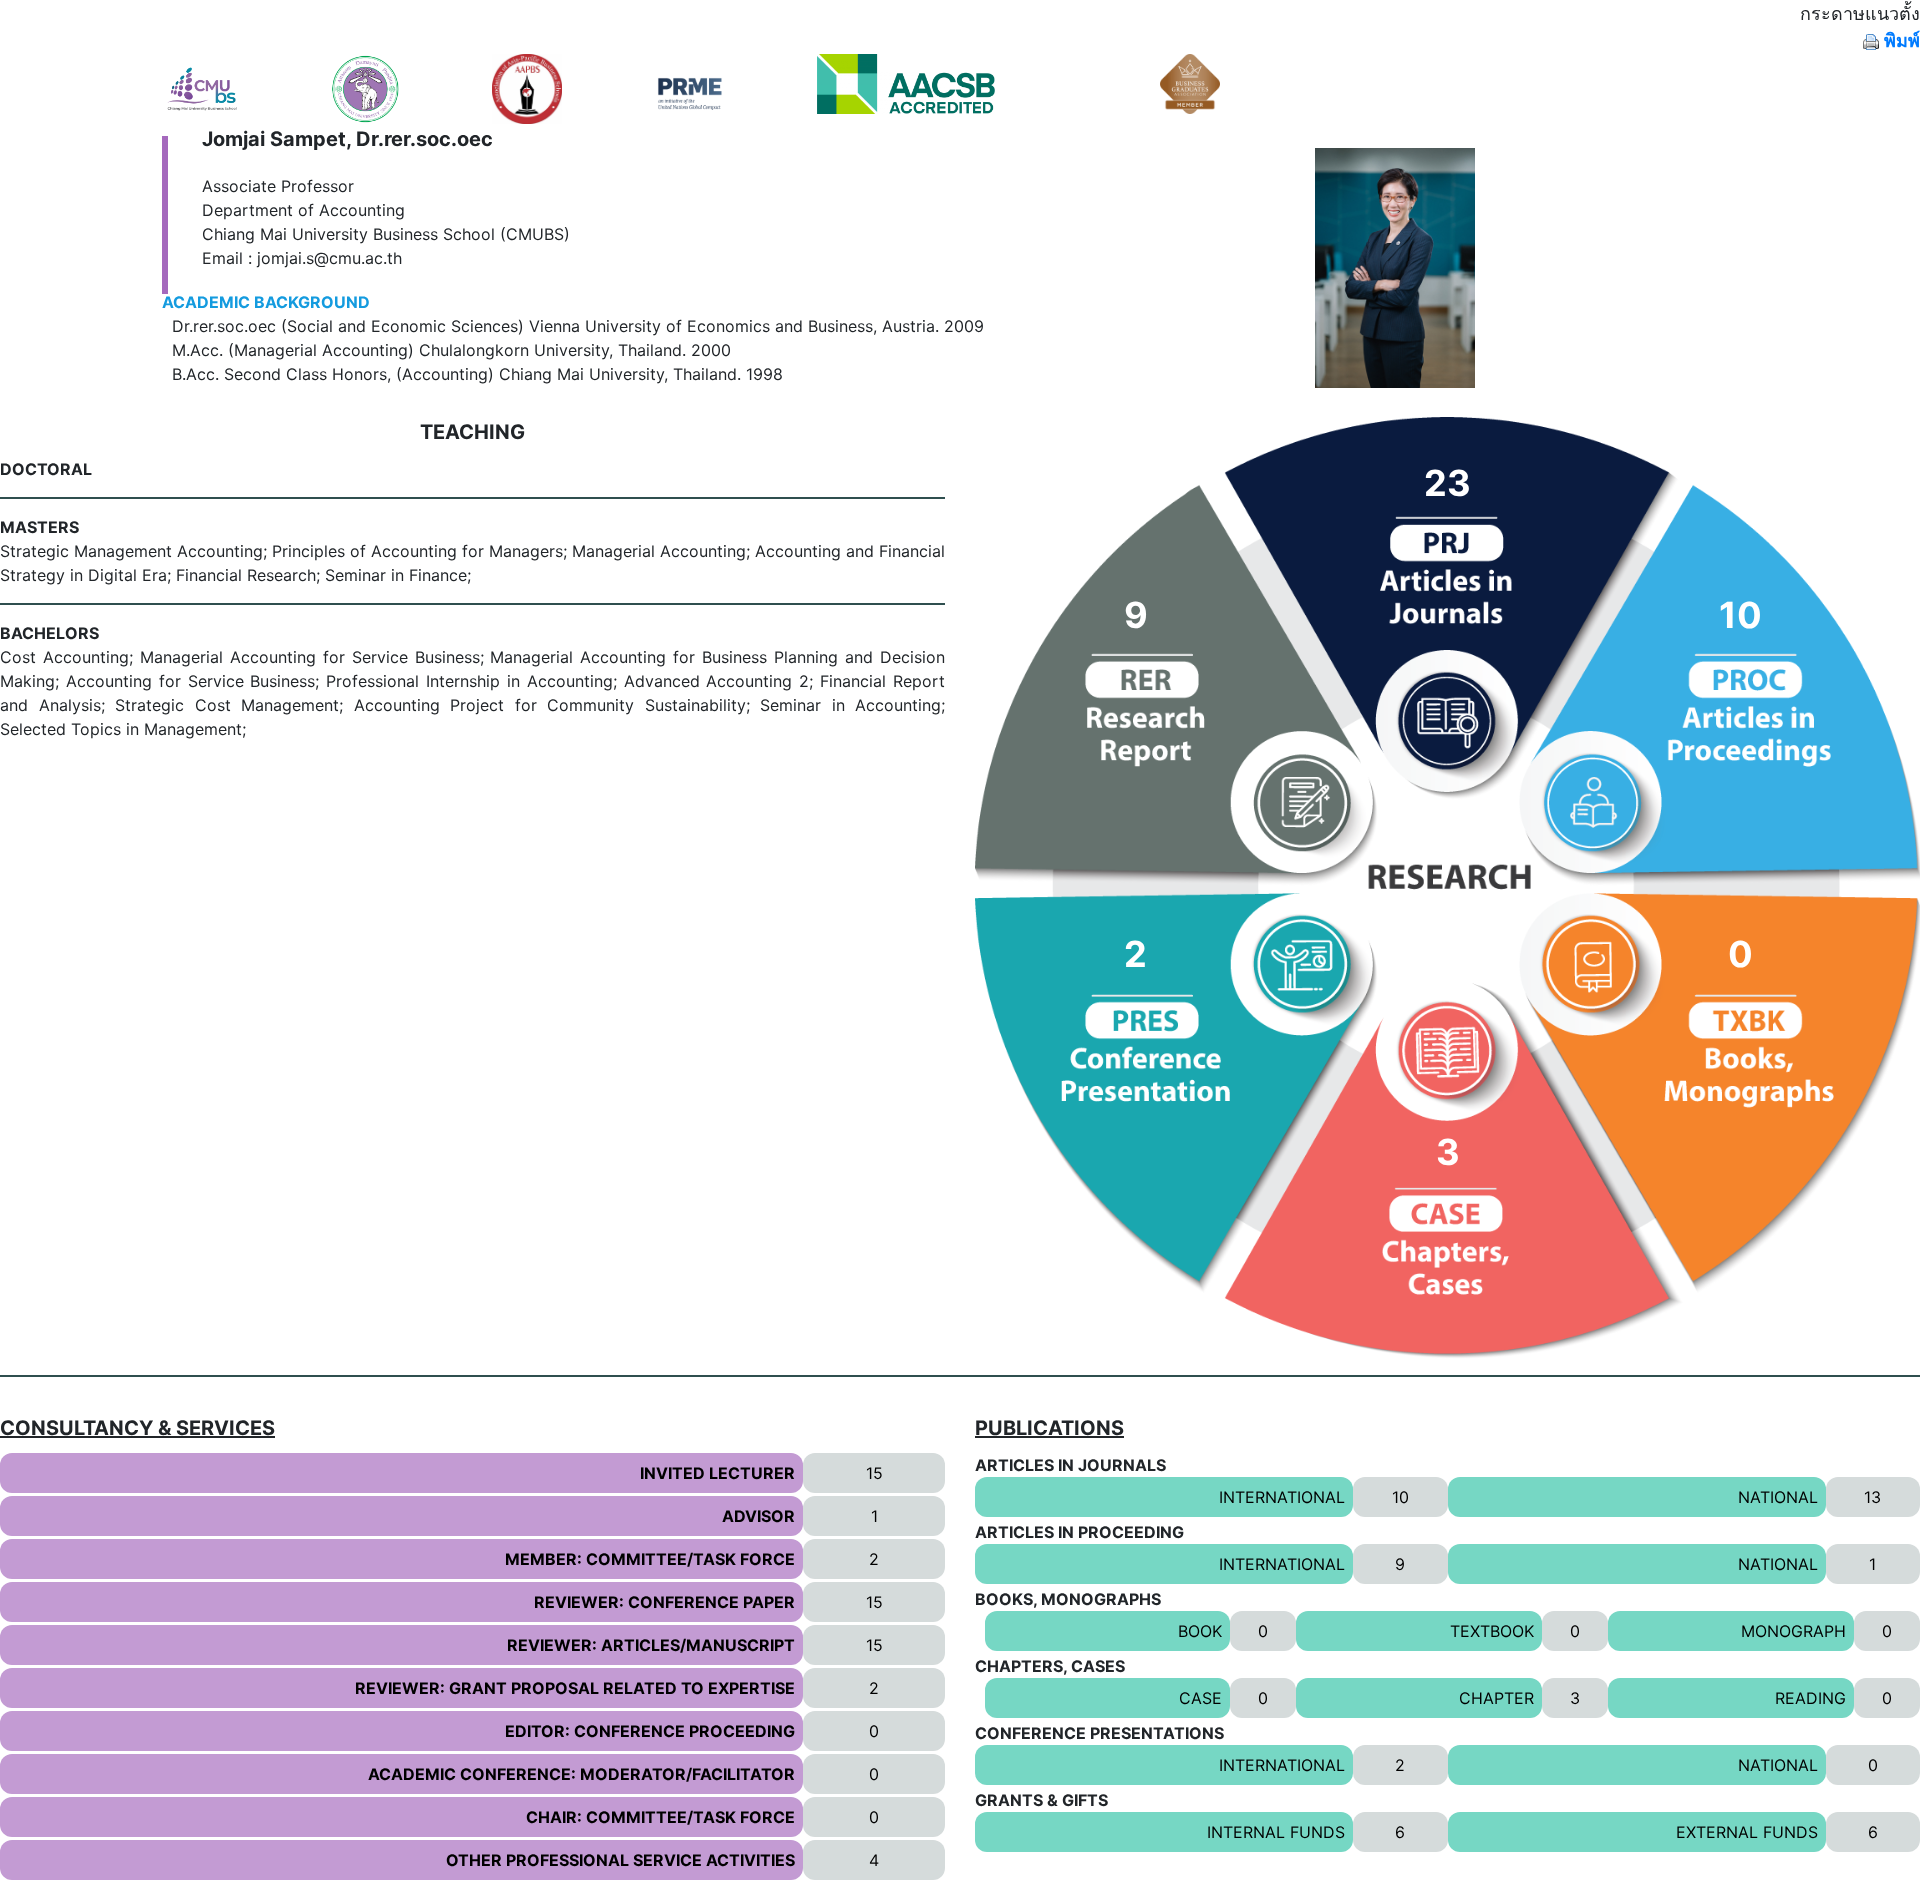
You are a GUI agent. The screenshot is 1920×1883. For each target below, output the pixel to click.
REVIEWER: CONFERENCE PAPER (664, 1602)
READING (1810, 1698)
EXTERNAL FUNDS (1747, 1832)
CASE (1200, 1698)
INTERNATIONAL (1282, 1497)
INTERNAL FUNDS (1276, 1832)
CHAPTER (1496, 1698)
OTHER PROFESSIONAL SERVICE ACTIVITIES (620, 1860)
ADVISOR (758, 1516)
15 (874, 1473)
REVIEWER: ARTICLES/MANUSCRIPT (651, 1645)
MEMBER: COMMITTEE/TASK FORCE (650, 1559)
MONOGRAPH (1793, 1631)
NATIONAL (1778, 1497)
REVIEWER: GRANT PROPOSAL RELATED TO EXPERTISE (575, 1688)
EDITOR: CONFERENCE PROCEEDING (650, 1731)
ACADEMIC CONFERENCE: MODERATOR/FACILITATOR (581, 1774)
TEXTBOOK (1492, 1631)
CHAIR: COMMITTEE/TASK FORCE (660, 1817)
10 (1400, 1497)
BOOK (1200, 1631)
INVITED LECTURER (717, 1473)
